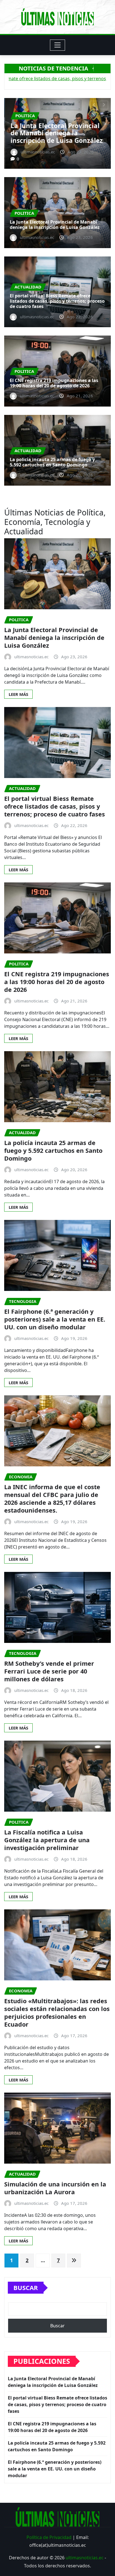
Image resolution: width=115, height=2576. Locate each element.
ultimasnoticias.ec (85, 2558)
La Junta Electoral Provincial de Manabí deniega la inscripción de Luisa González (55, 225)
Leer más (18, 694)
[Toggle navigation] (58, 45)
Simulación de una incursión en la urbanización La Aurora (55, 2188)
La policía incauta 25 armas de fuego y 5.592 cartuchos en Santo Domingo (52, 462)
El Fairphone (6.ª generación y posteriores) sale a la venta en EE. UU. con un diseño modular (55, 1319)
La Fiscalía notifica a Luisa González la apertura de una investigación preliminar (47, 1840)
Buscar (26, 2288)
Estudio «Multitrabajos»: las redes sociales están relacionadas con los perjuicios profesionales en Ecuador (57, 2013)
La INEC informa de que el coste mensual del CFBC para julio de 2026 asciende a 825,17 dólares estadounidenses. (52, 1499)
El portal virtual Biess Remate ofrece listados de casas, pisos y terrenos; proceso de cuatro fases (57, 129)
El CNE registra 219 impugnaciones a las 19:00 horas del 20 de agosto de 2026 (54, 383)
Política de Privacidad (49, 2537)
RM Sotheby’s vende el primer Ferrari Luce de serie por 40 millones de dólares (49, 1671)
